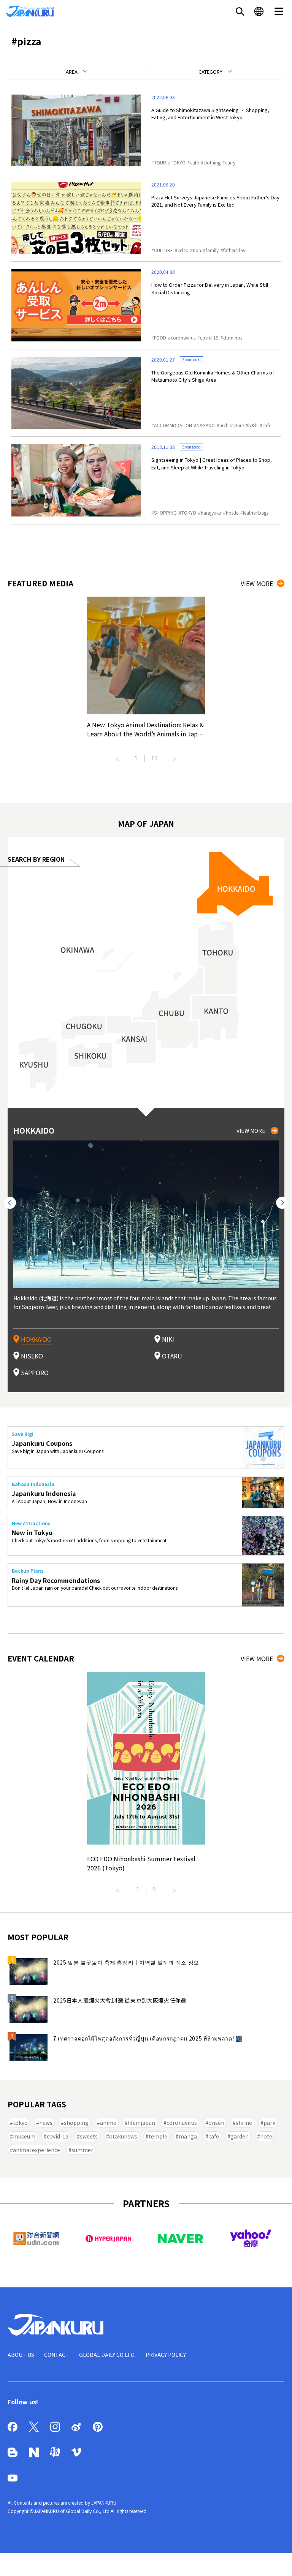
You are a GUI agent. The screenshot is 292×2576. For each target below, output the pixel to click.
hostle (232, 513)
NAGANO (206, 425)
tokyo (20, 2123)
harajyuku (211, 513)
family (212, 250)
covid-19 (209, 337)
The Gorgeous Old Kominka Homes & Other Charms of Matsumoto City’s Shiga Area (213, 376)
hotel (267, 2136)
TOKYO (178, 162)
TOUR (160, 162)
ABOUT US (21, 2355)
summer (82, 2150)
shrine (244, 2123)
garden (240, 2136)
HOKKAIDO (36, 1339)
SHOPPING (165, 513)
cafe (194, 162)
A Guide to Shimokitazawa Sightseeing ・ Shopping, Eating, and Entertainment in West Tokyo (210, 114)
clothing (212, 162)
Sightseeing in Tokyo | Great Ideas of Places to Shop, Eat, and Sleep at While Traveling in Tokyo (212, 464)
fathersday (234, 250)
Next (175, 756)
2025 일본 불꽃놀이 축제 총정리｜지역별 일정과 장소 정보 (126, 1962)
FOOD (160, 337)
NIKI (168, 1339)
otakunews (123, 2136)
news (46, 2123)
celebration (189, 250)
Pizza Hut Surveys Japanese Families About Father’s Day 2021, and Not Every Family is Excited (215, 201)
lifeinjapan (141, 2123)
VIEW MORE (257, 583)
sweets (89, 2136)
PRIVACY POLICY (166, 2355)
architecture (232, 425)
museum (24, 2136)
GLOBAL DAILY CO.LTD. (107, 2355)
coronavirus (183, 337)
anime (108, 2123)
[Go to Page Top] (277, 2561)
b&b (253, 425)
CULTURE (163, 250)
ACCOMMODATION (173, 425)
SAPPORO (35, 1372)
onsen (216, 2123)
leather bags (256, 513)
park (269, 2123)
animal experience (36, 2150)
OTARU (172, 1356)
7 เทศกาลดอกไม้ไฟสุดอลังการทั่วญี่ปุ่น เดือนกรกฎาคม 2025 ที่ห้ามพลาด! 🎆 (148, 2038)
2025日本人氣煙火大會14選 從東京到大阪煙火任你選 (120, 2000)
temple (158, 2136)
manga (188, 2136)
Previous (117, 756)
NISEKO (32, 1356)
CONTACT (57, 2355)
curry (230, 162)
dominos (233, 337)
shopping (76, 2123)
